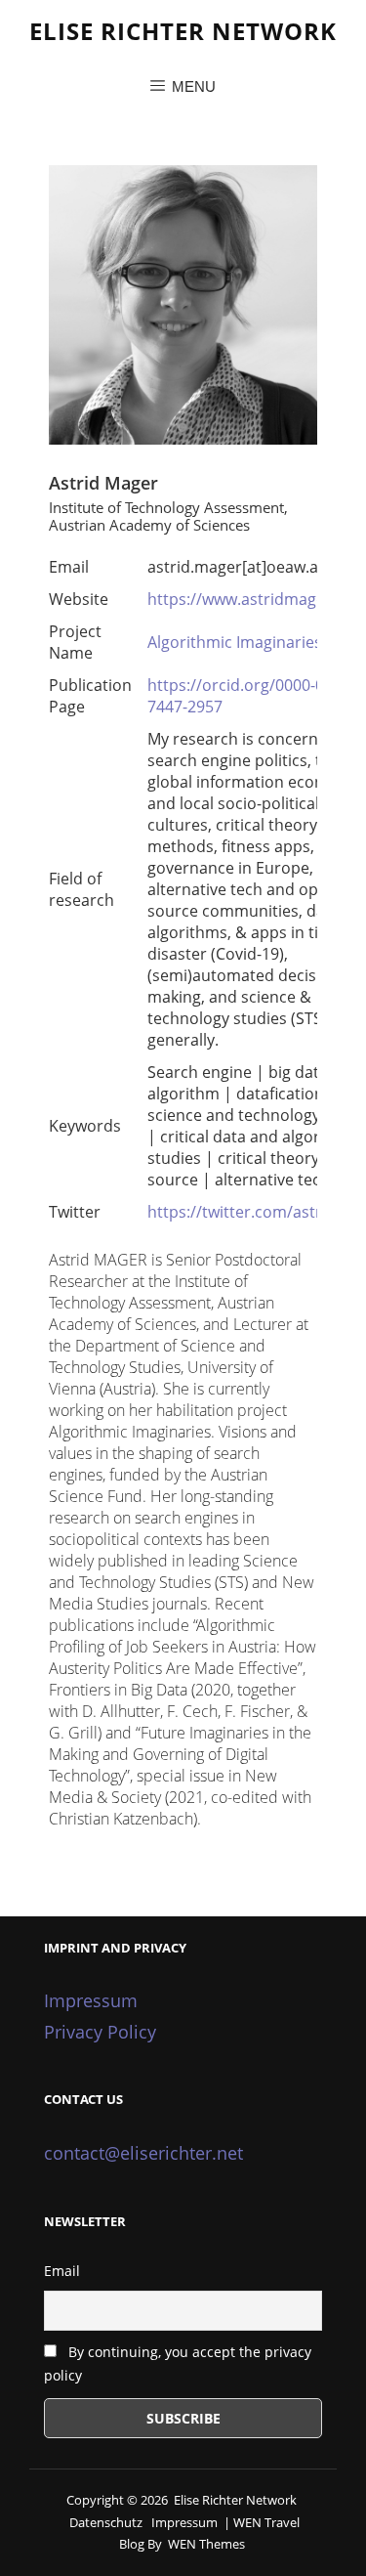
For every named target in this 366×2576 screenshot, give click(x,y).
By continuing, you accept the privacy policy (178, 2364)
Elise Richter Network (183, 31)
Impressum (91, 2000)
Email (62, 2271)
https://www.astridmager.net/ (257, 599)
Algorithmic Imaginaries (235, 642)
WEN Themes (206, 2544)
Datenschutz (106, 2522)
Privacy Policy (100, 2032)
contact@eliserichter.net (143, 2153)
